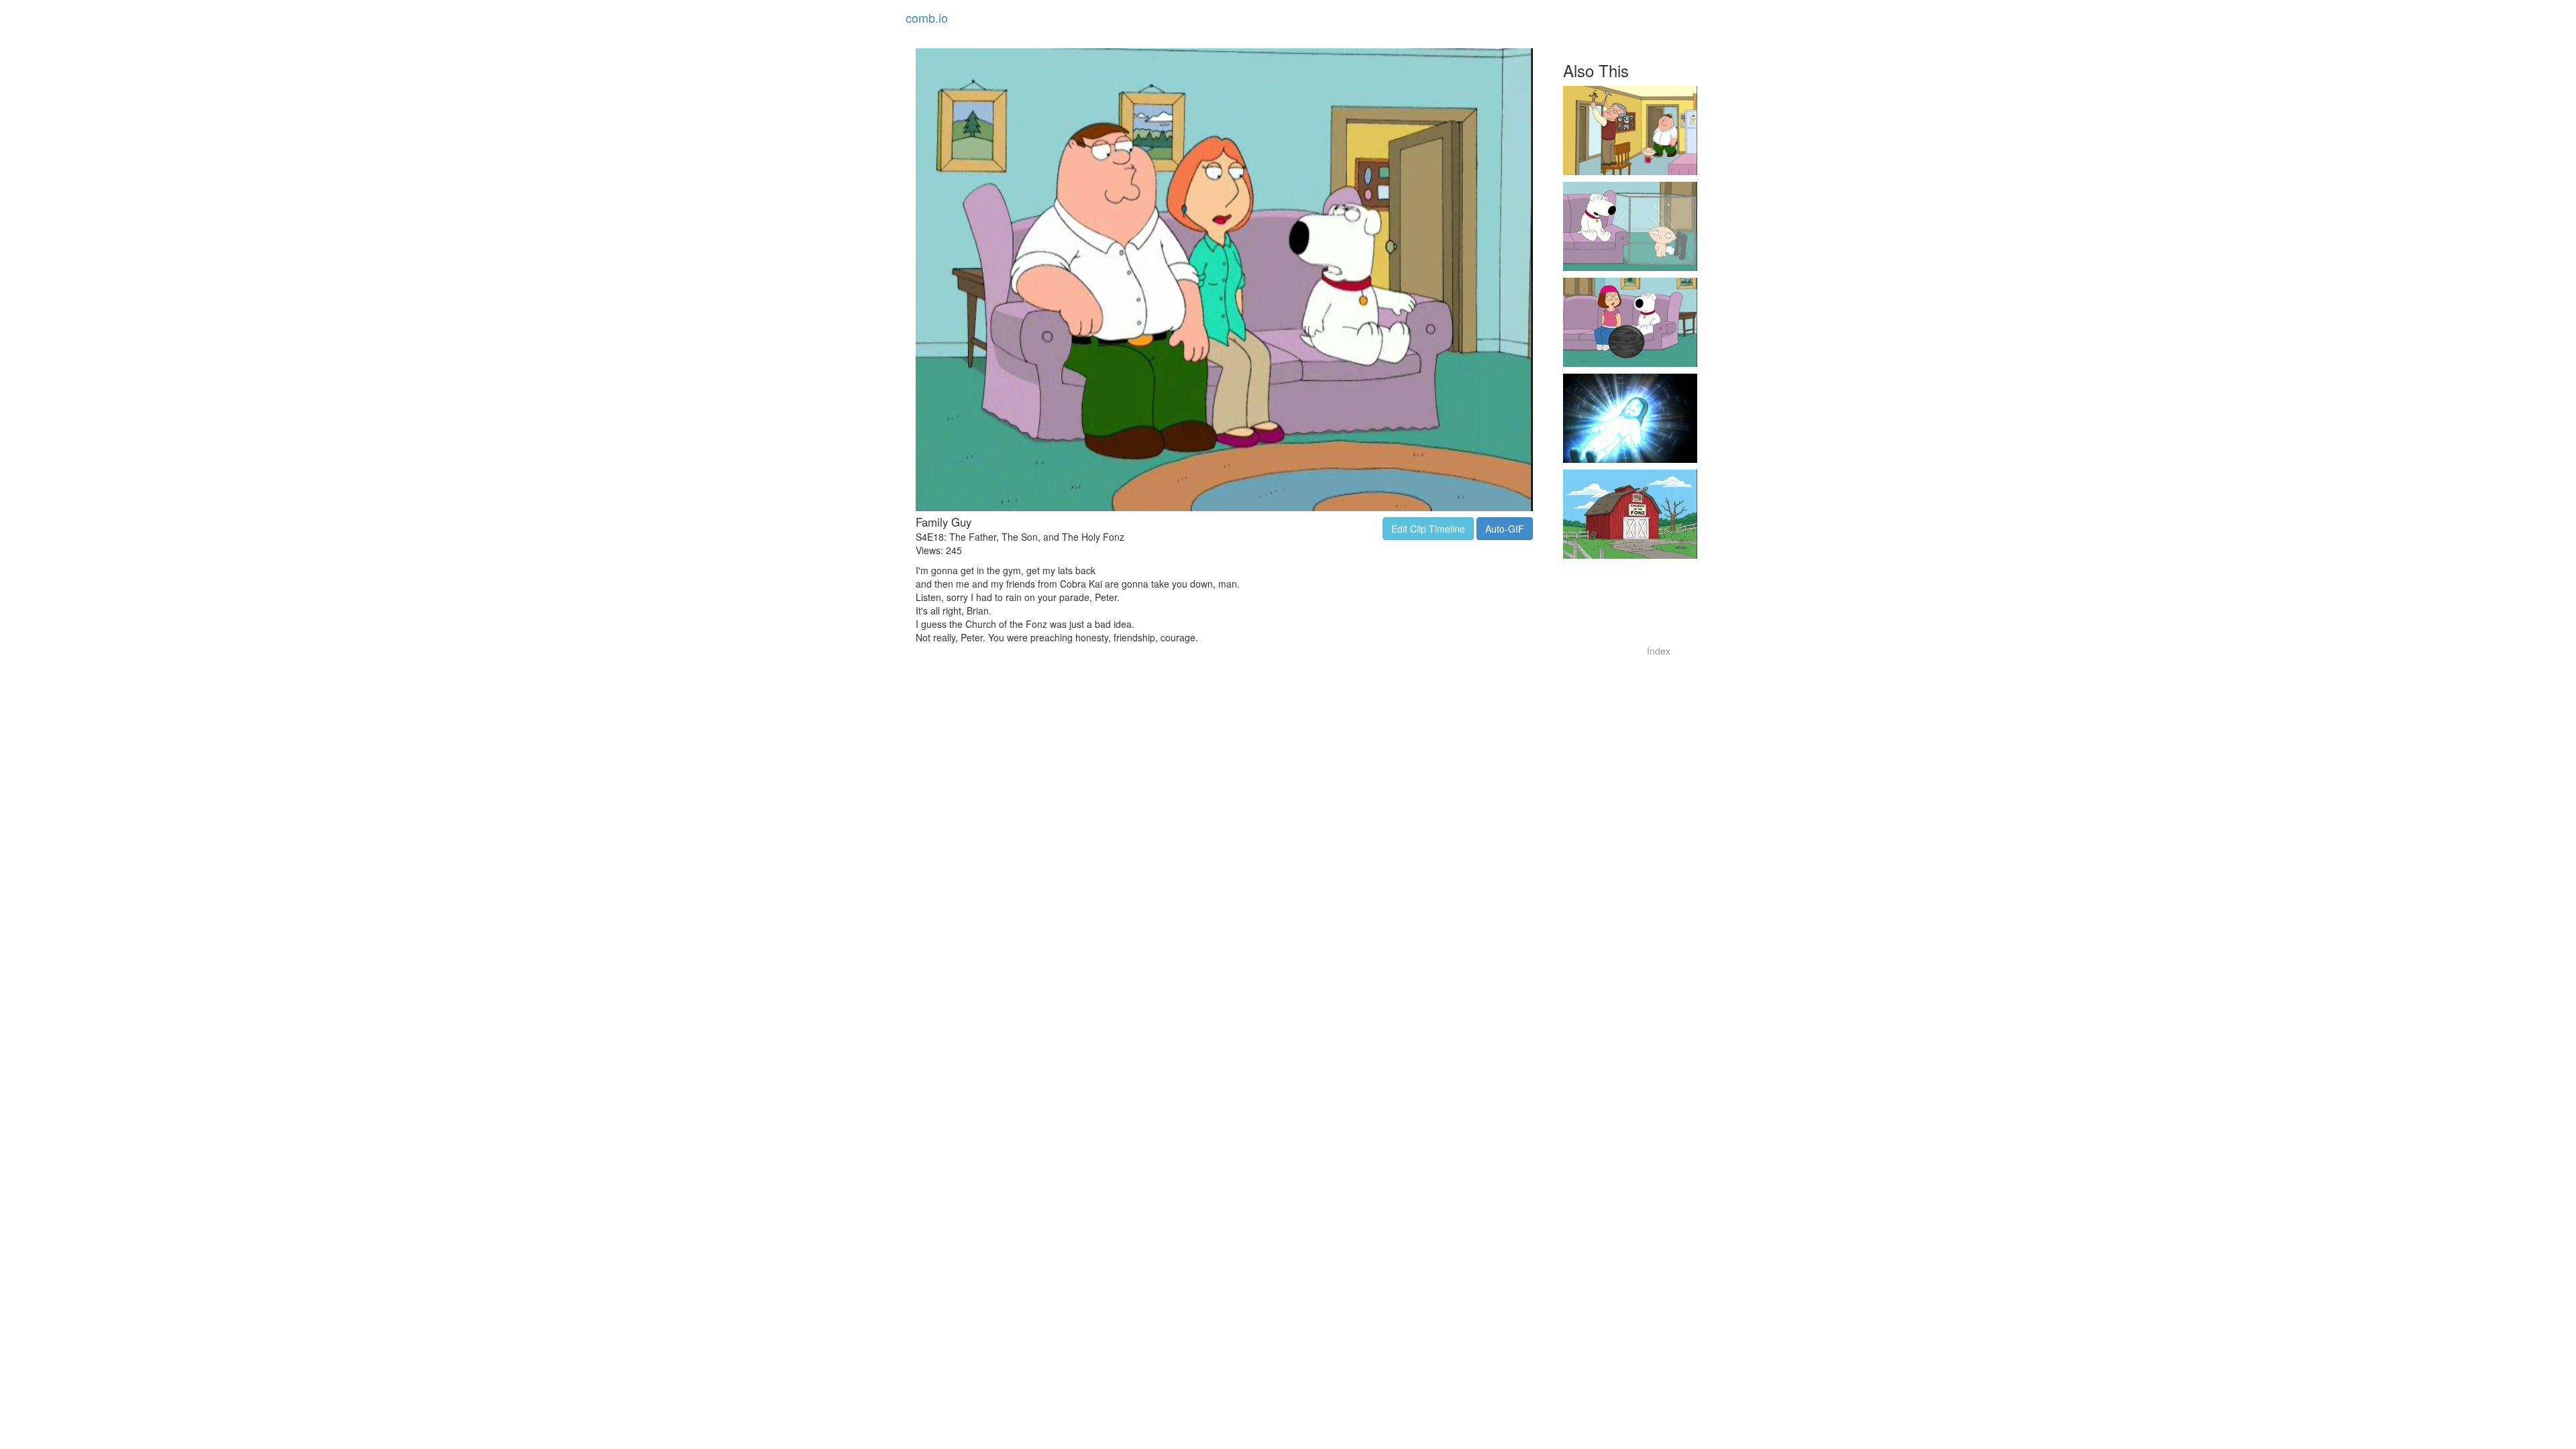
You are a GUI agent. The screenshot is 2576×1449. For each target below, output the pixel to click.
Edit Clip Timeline (1428, 529)
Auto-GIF (1505, 529)
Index (1659, 651)
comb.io (927, 17)
